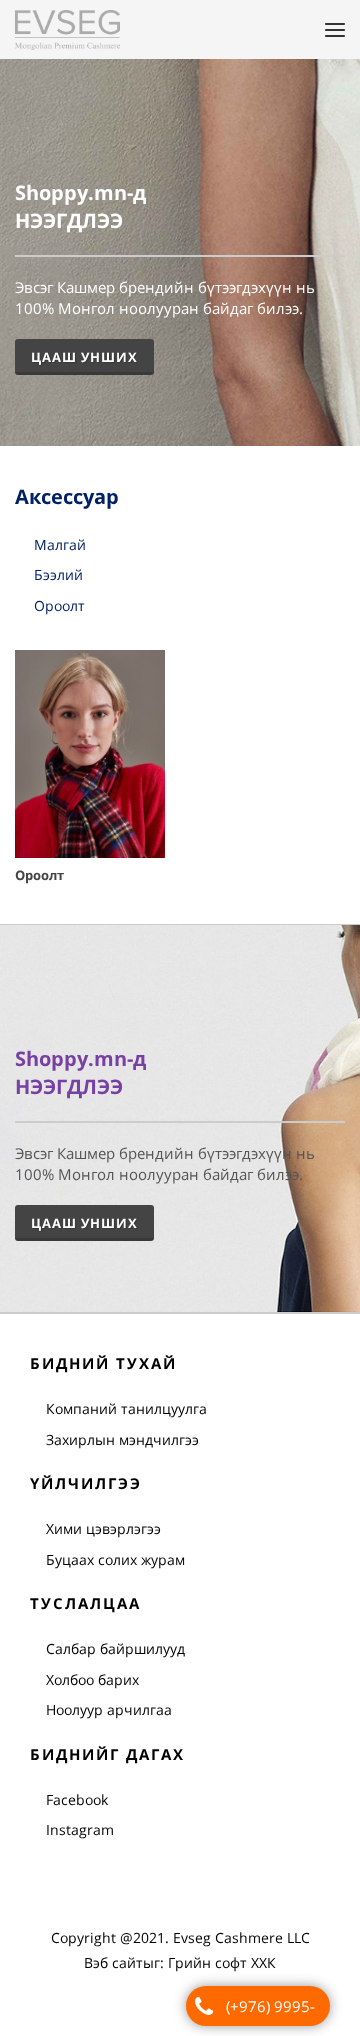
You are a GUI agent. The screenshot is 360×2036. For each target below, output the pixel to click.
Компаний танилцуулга (126, 1409)
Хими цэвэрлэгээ (103, 1529)
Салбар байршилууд (115, 1649)
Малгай (60, 545)
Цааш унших (84, 1224)
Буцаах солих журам (115, 1560)
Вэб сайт (113, 1963)
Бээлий (58, 576)
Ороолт (59, 606)
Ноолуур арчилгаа (109, 1710)
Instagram (80, 1830)
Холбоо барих (92, 1680)
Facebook (77, 1800)
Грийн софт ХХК (222, 1963)
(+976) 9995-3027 (270, 2011)
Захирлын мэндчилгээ (122, 1440)
